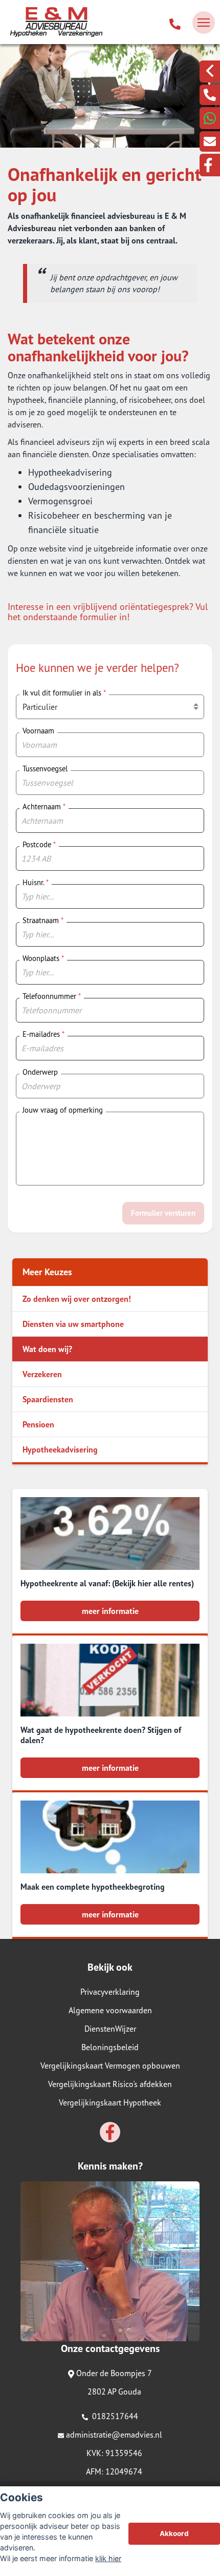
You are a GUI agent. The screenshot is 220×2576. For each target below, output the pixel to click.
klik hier (108, 2558)
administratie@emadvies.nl (114, 2435)
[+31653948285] (210, 118)
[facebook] (210, 165)
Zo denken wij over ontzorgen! (77, 1299)
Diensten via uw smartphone (73, 1324)
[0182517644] (175, 23)
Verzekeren (42, 1374)
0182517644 (114, 2416)
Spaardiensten (48, 1399)
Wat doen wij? (47, 1349)
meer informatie (110, 1611)
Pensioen (38, 1424)
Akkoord (174, 2533)
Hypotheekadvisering (60, 1449)
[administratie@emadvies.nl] (210, 141)
